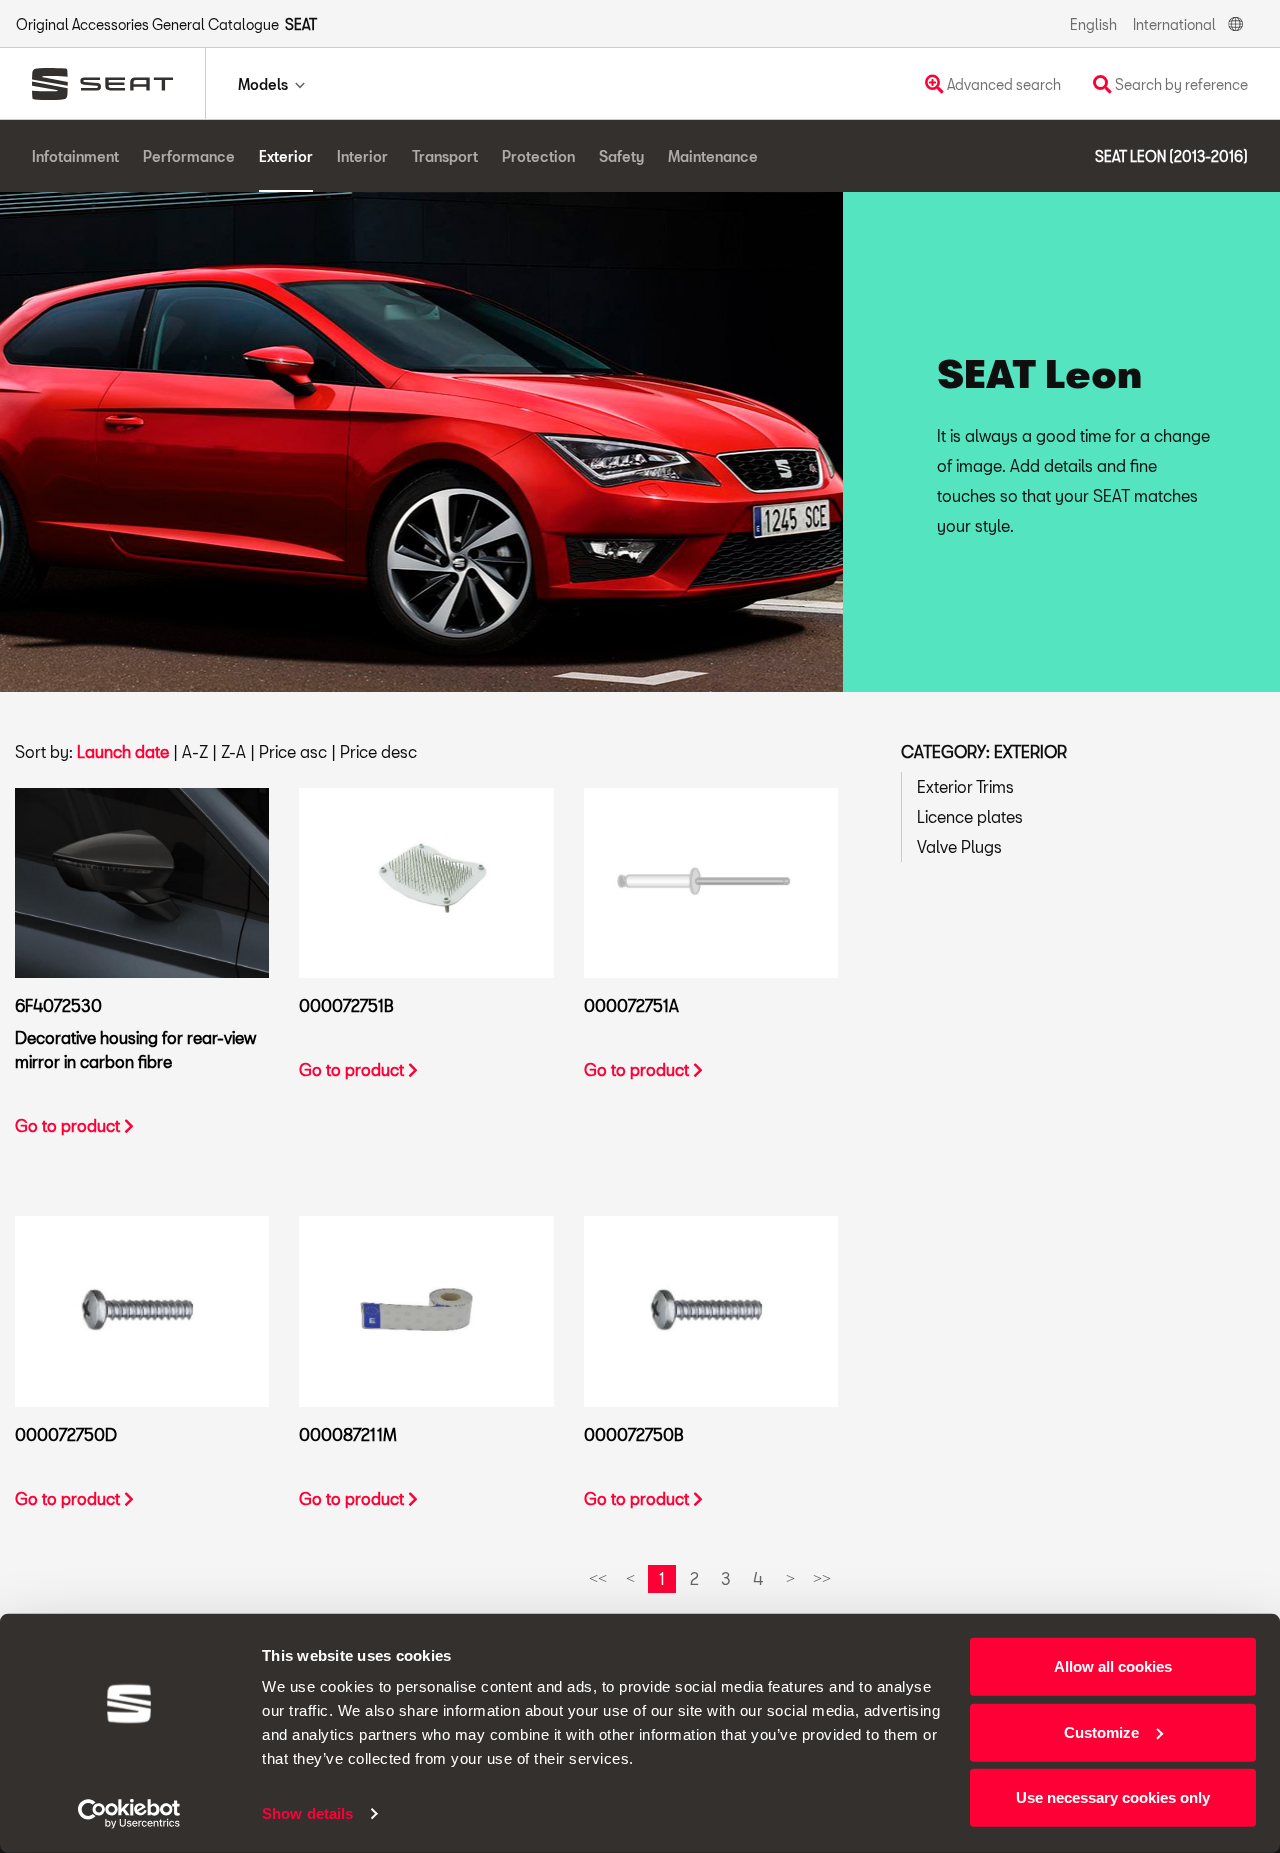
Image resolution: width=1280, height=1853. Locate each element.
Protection (538, 156)
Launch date (123, 751)
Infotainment (75, 156)
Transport (445, 156)
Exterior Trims (965, 786)
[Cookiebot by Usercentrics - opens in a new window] (129, 1814)
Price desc (378, 751)
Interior (362, 156)
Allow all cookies (1113, 1666)
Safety (621, 156)
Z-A (233, 751)
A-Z (195, 751)
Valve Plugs (959, 846)
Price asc (293, 751)
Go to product (69, 1125)
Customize (1101, 1731)
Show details (307, 1813)
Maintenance (713, 156)
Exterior (286, 156)
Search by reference (1180, 84)
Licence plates (970, 816)
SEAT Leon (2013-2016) (1171, 156)
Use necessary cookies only (1113, 1797)
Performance (189, 156)
